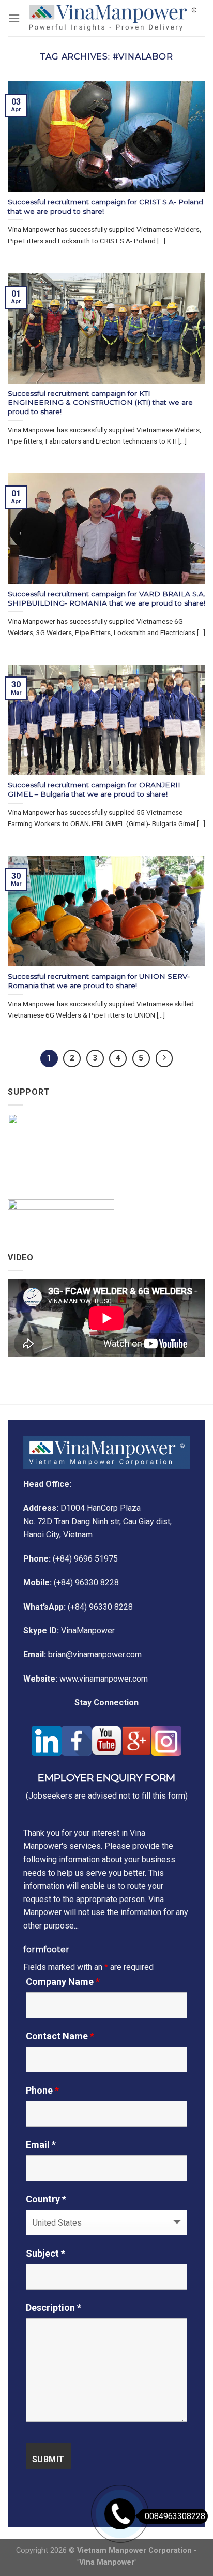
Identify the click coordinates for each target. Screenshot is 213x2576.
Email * (41, 2145)
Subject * (45, 2254)
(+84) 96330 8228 (71, 1583)
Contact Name (60, 2036)
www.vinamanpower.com (86, 1679)
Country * (46, 2199)
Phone (42, 2091)
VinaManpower (69, 1631)
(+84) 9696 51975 (71, 1559)
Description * (54, 2308)
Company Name (63, 1982)
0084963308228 (175, 2516)
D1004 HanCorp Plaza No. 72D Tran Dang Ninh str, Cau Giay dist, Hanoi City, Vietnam (97, 1521)
